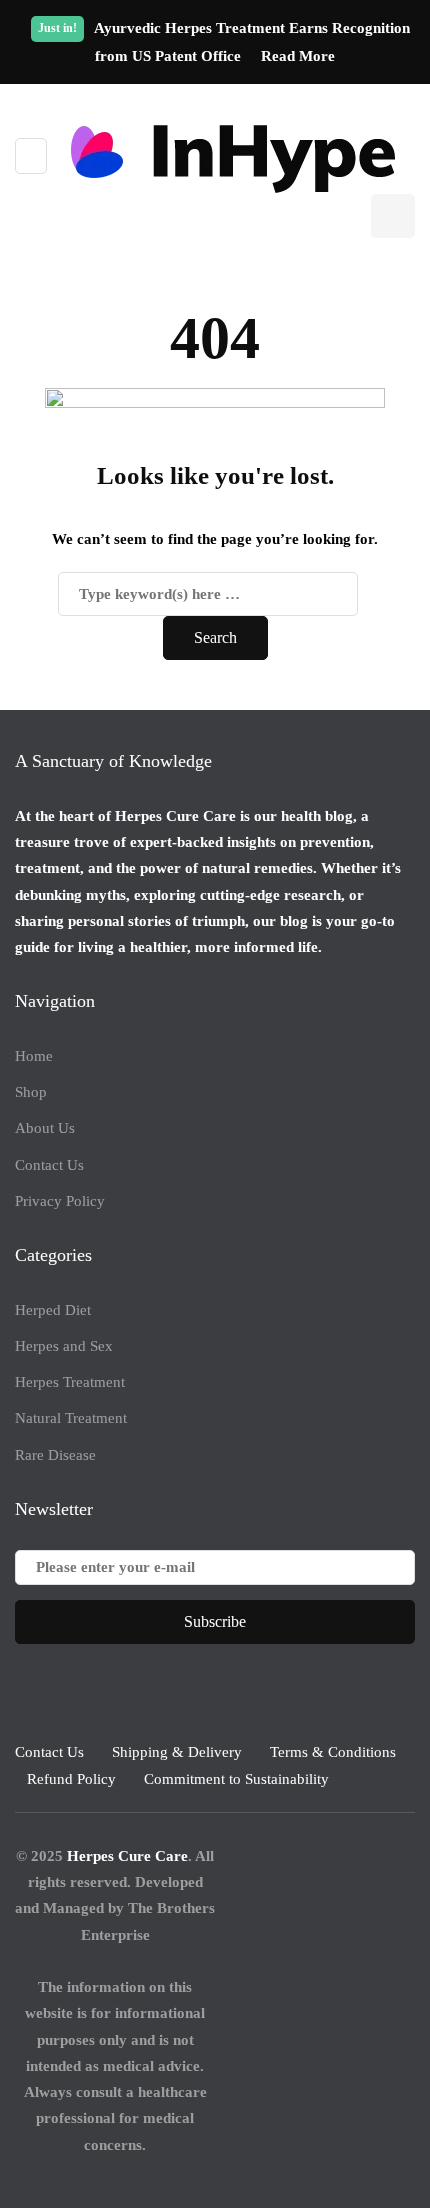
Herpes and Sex (64, 1346)
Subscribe (215, 1621)
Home (34, 1056)
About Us (45, 1128)
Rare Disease (55, 1455)
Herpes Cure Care (127, 1856)
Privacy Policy (60, 1201)
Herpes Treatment (70, 1382)
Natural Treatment (71, 1418)
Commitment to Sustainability (236, 1779)
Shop (31, 1092)
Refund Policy (71, 1779)
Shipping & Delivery (177, 1752)
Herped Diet (53, 1310)
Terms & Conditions (333, 1752)
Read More (298, 56)
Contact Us (49, 1165)
